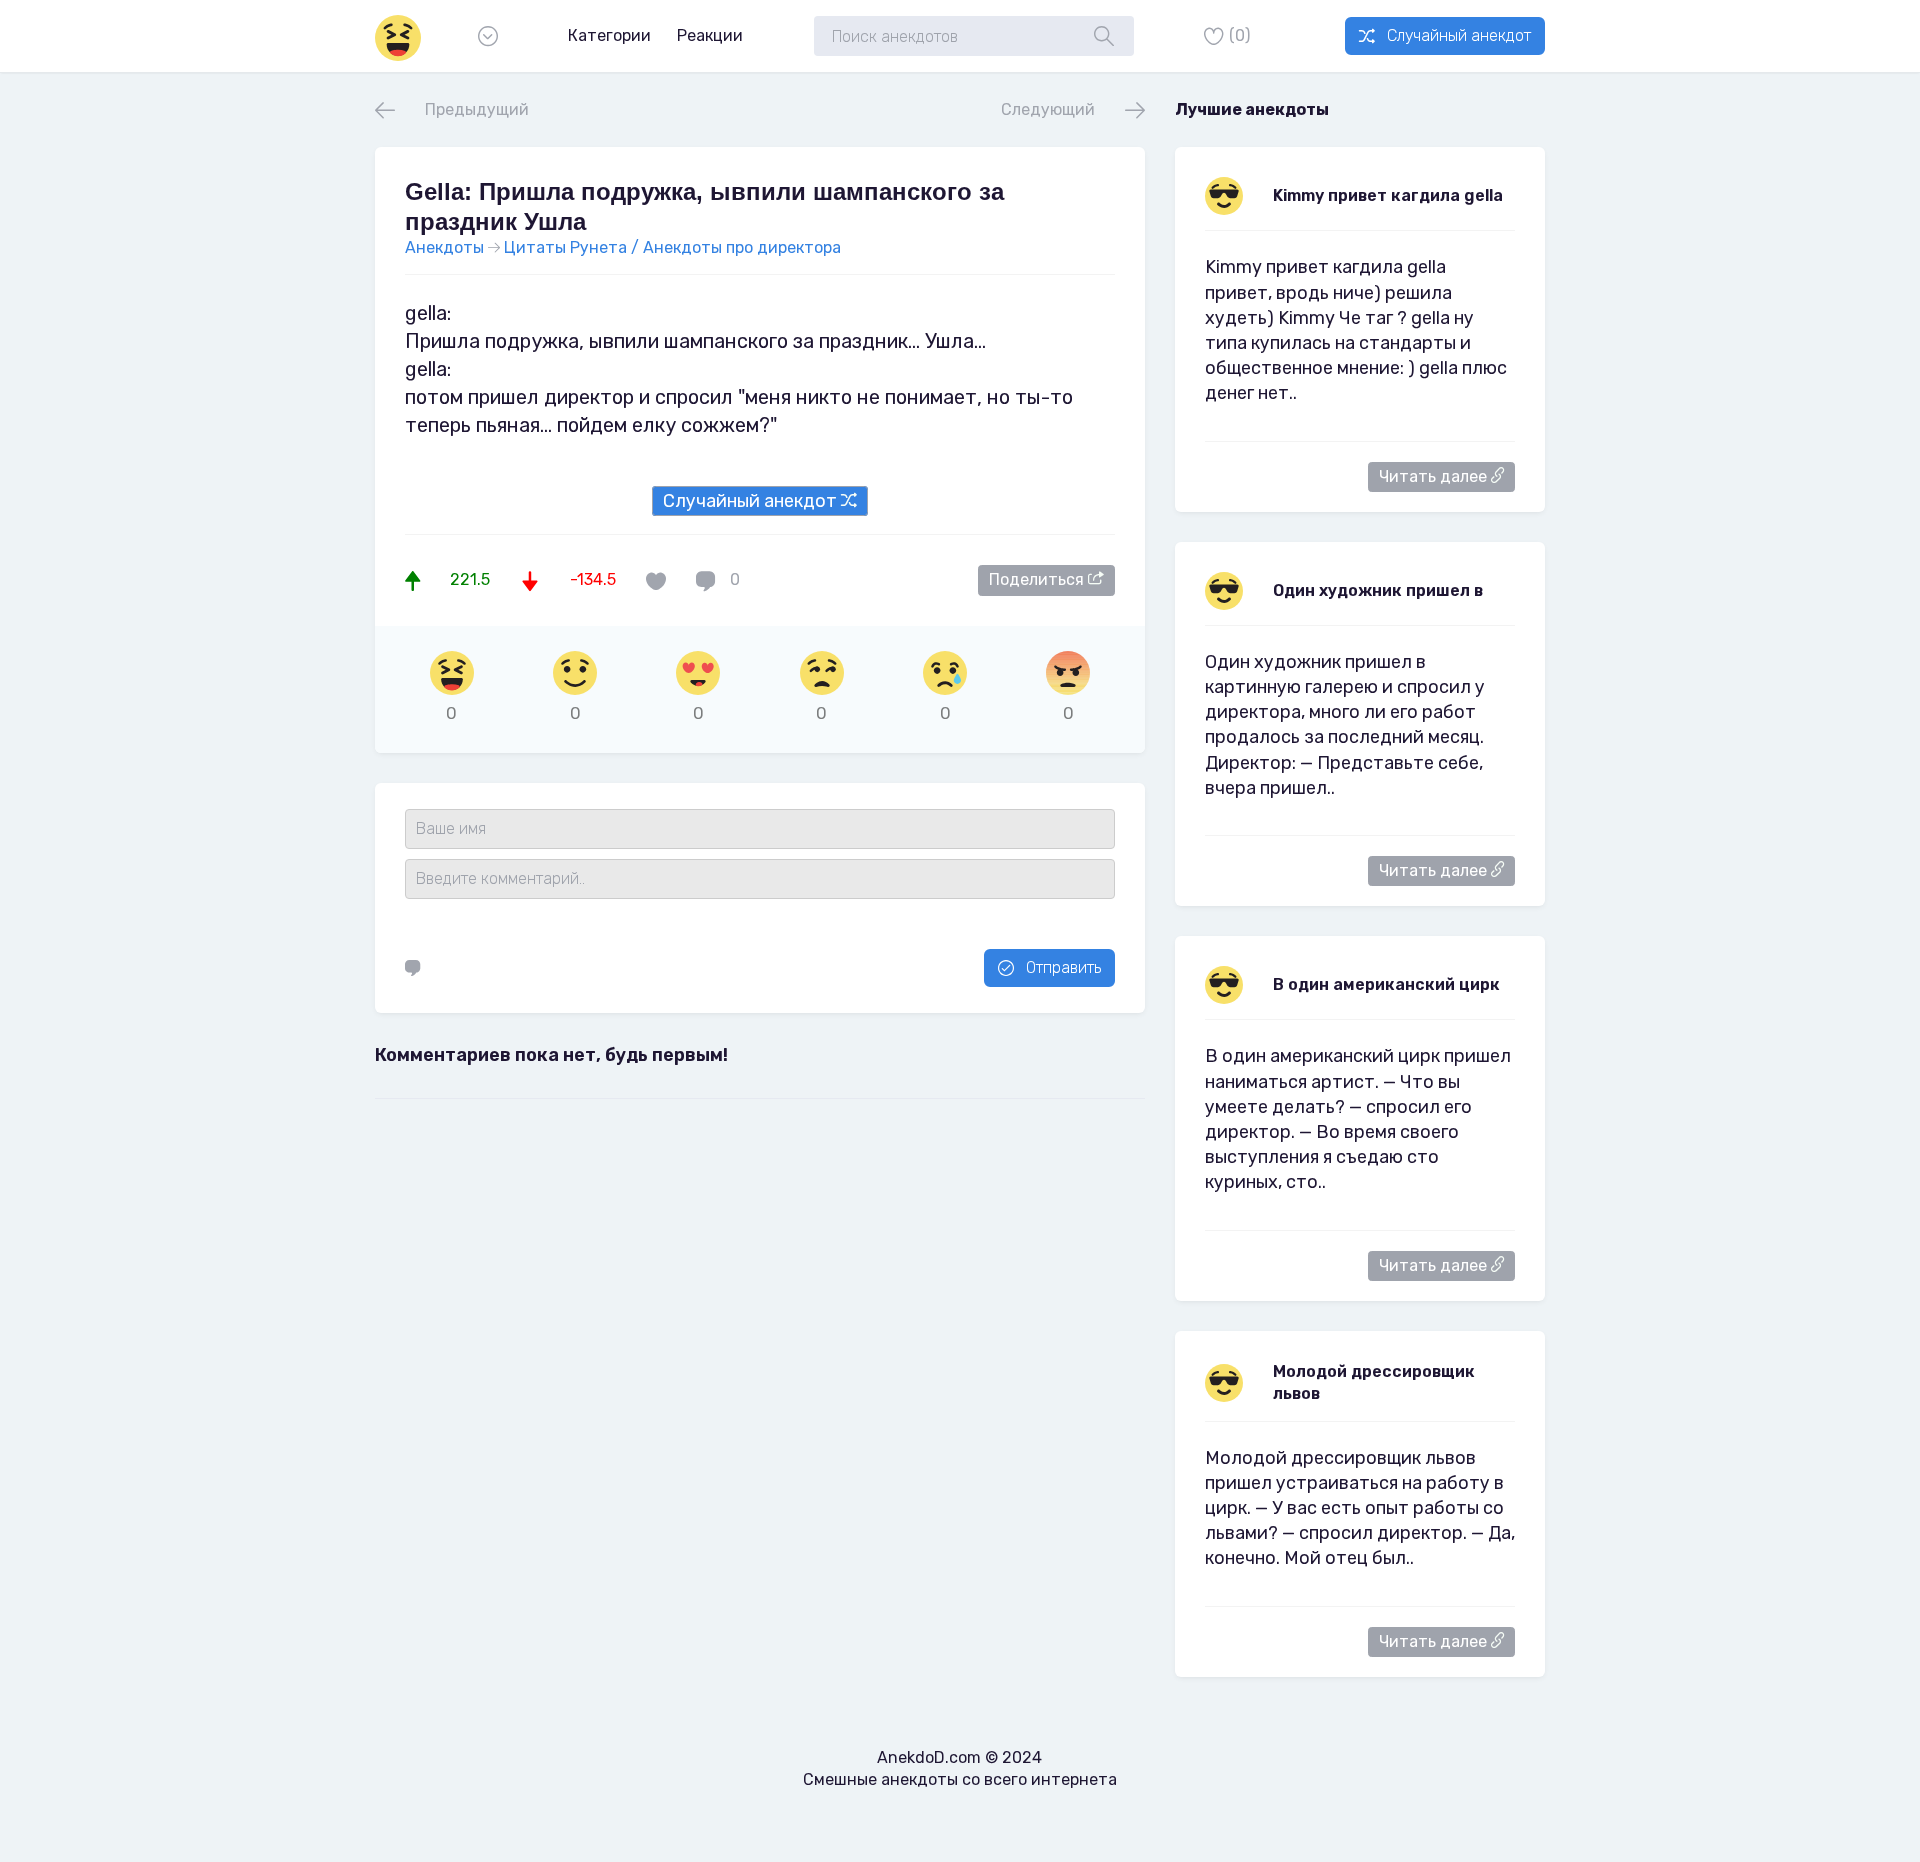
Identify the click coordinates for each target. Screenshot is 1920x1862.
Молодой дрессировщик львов (1374, 1382)
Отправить (1063, 967)
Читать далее (1435, 476)
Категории (609, 35)
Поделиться (1038, 579)
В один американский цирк (1386, 984)
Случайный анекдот (1459, 35)
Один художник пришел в (1378, 590)
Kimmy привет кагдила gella (1388, 195)
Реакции (710, 35)
